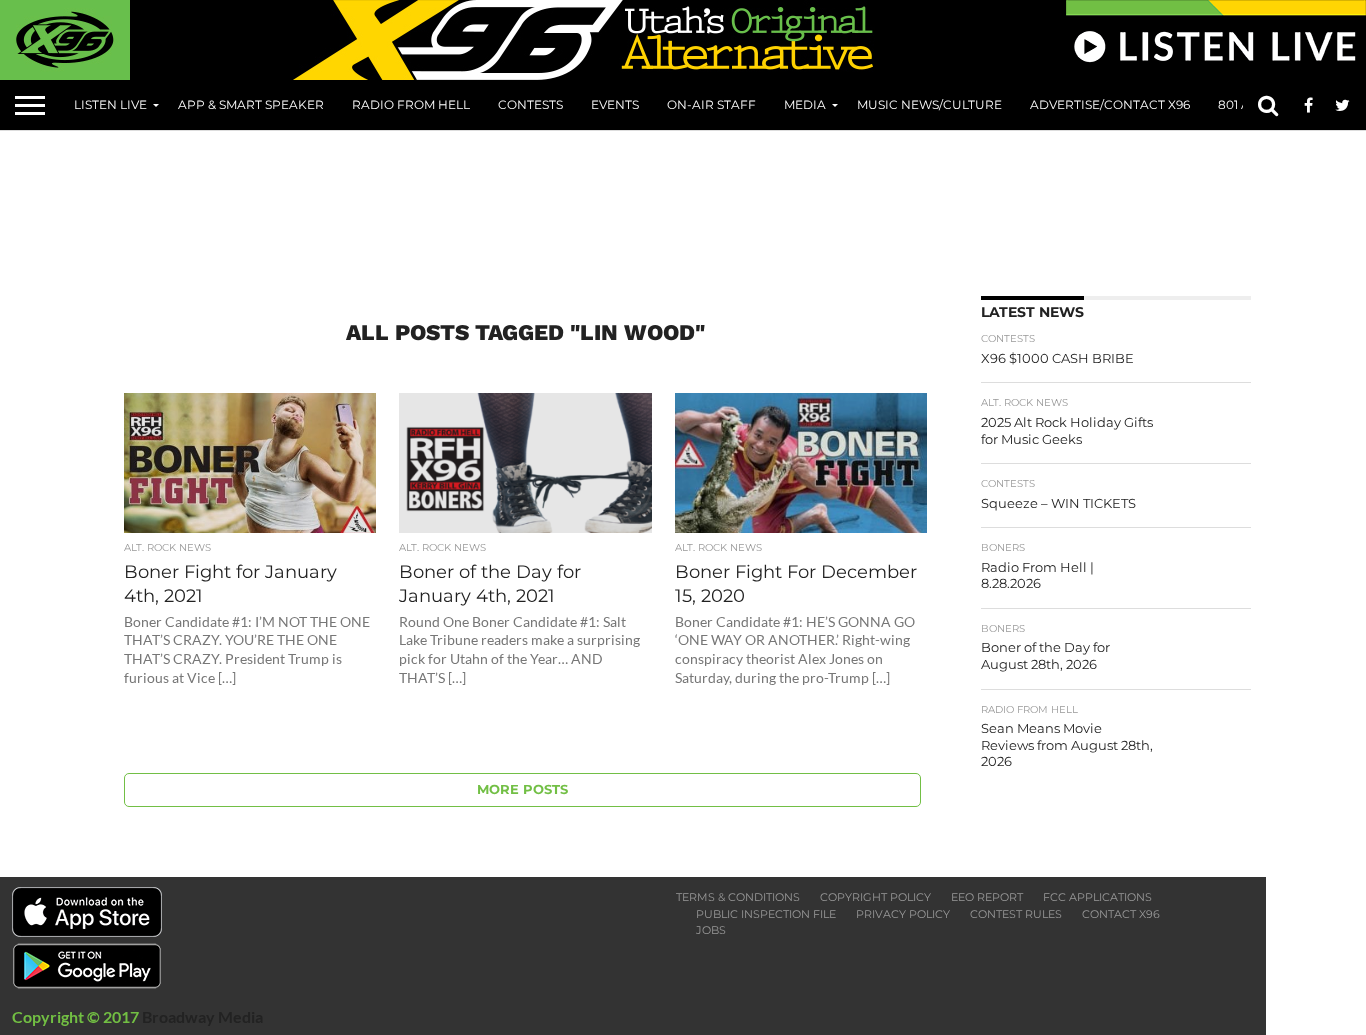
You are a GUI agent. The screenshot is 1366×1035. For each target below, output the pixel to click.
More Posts (522, 789)
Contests (530, 104)
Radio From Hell (411, 104)
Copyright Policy (875, 897)
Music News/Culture (929, 104)
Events (615, 104)
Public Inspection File (766, 914)
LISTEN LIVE (110, 104)
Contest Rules (1016, 914)
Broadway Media (202, 1016)
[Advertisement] (700, 206)
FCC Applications (1097, 897)
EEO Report (987, 897)
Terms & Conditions (738, 897)
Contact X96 (1121, 914)
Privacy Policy (903, 914)
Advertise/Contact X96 (1110, 104)
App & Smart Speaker (251, 104)
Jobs (711, 930)
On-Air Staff (711, 104)
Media (805, 104)
